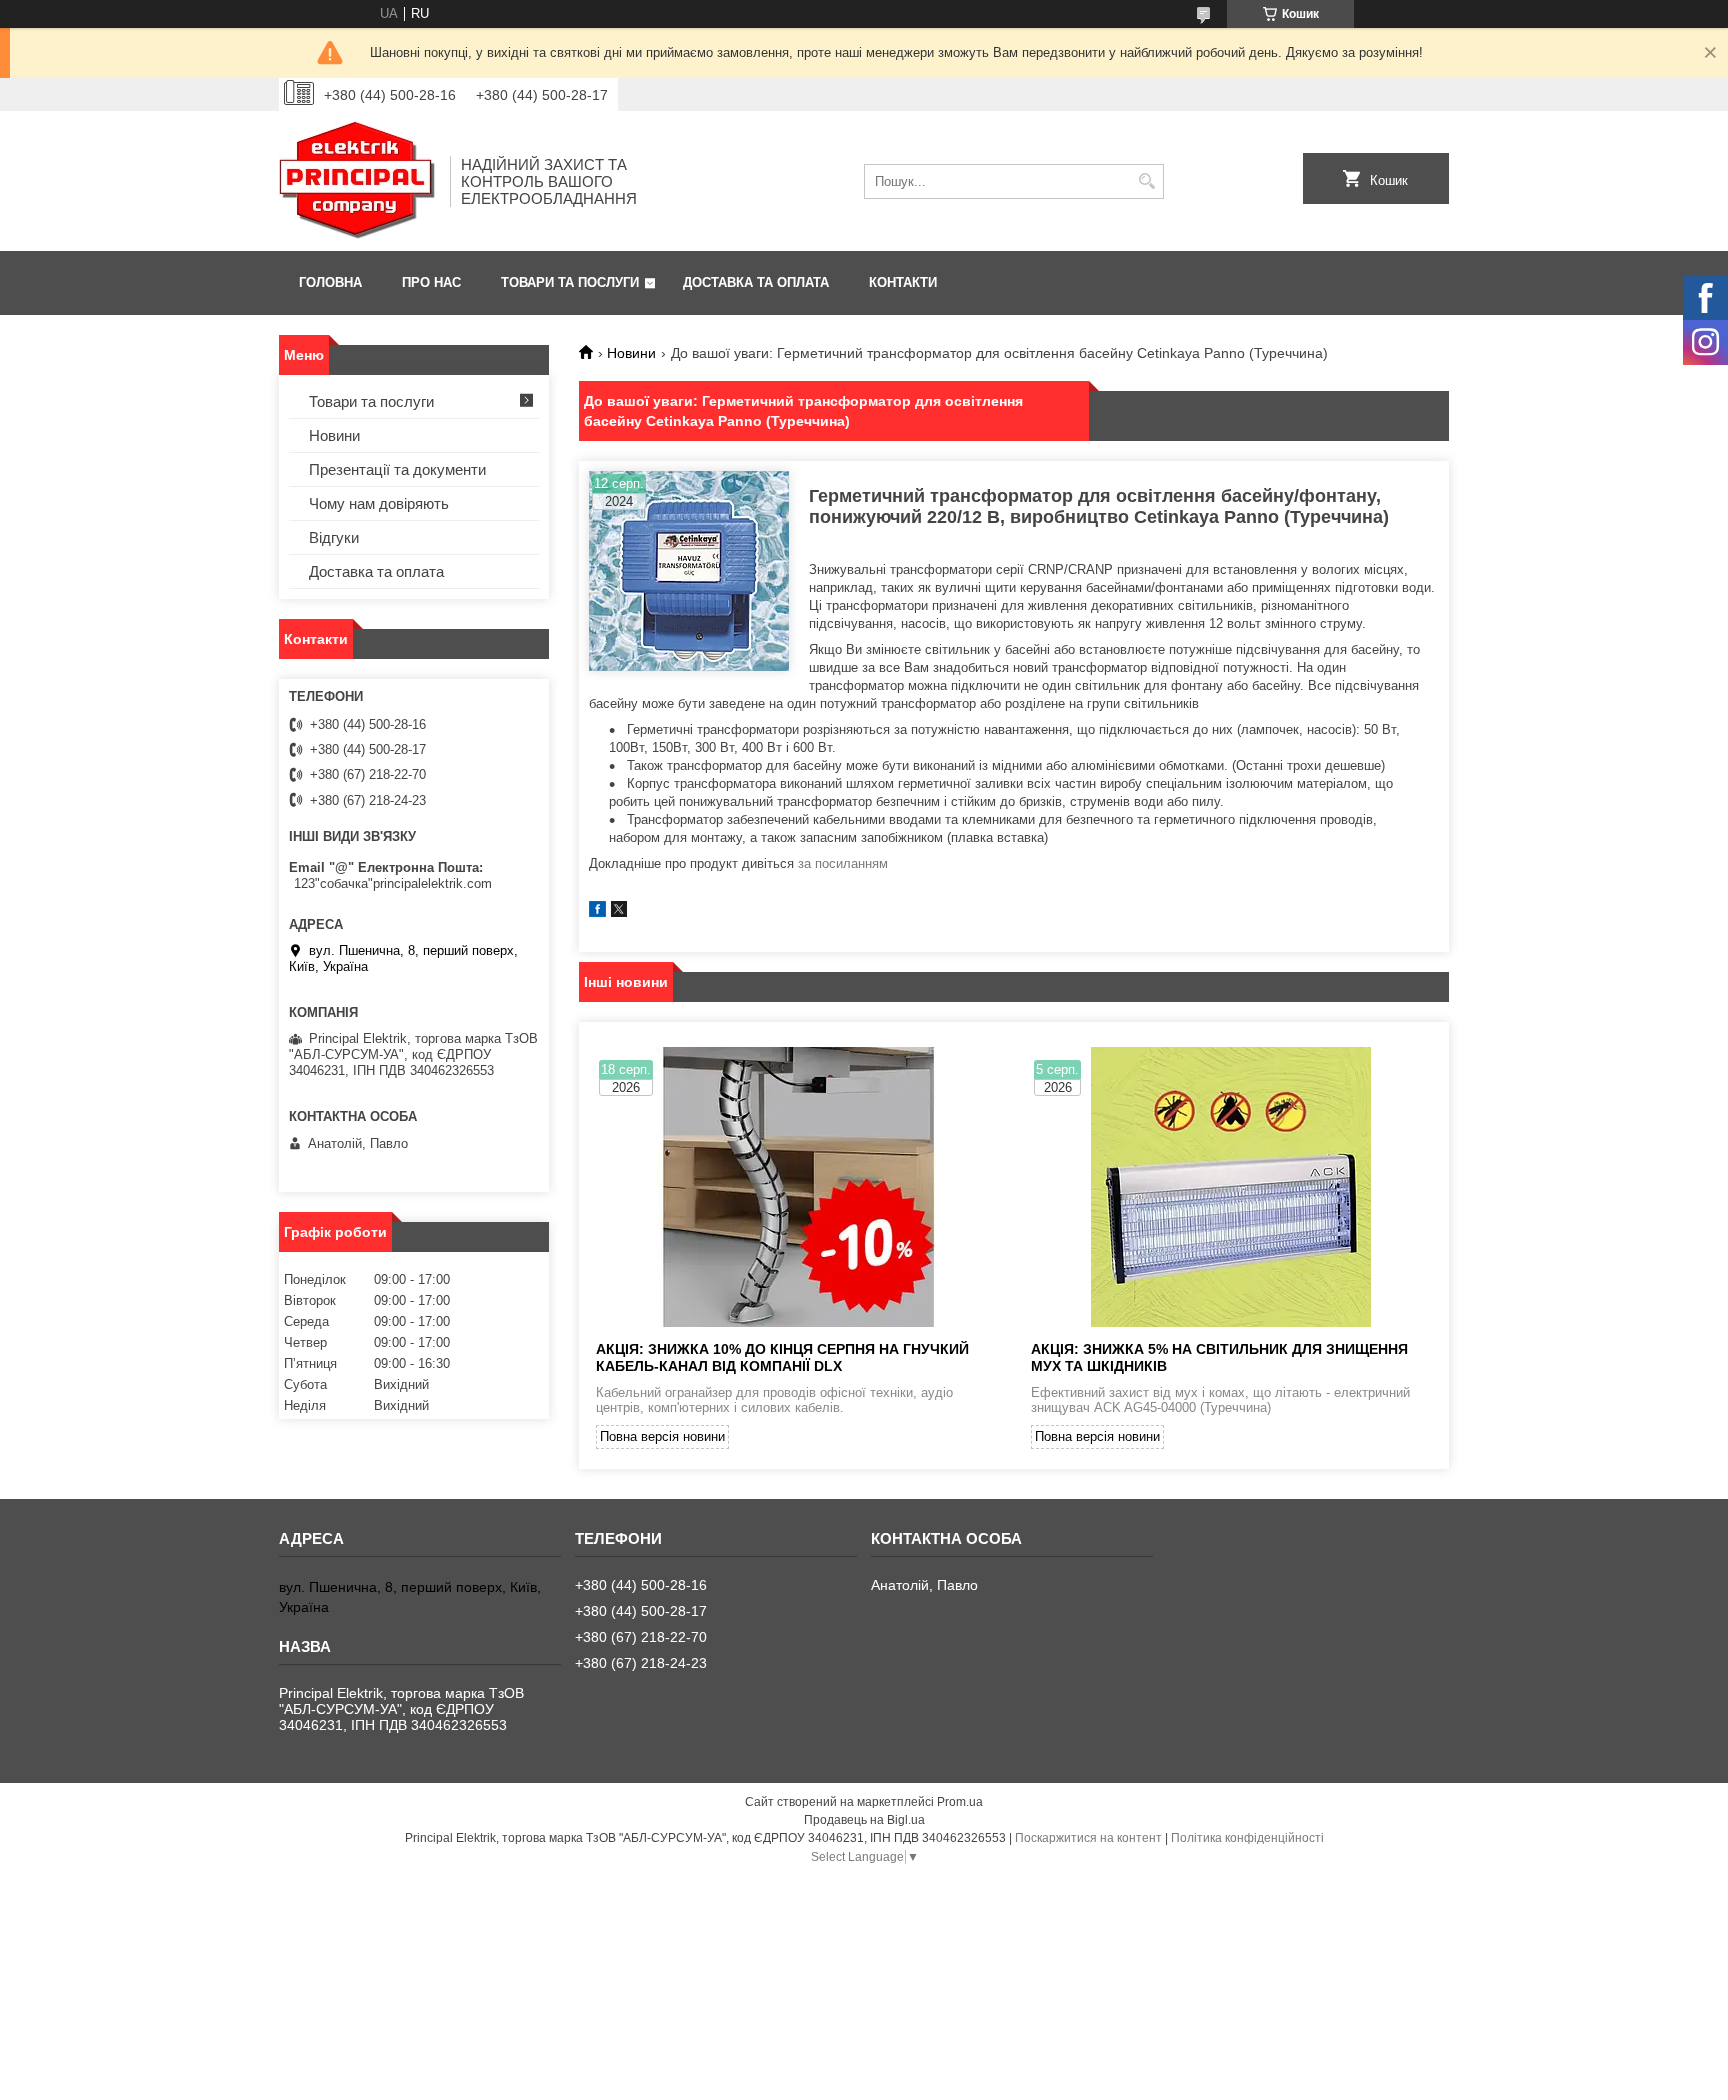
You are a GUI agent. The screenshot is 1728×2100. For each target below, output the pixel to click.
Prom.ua (960, 1802)
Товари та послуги (570, 282)
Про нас (431, 282)
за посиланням (843, 863)
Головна (330, 282)
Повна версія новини (662, 1436)
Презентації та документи (397, 469)
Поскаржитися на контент (1088, 1838)
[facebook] (597, 912)
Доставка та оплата (756, 282)
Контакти (903, 282)
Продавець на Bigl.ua (864, 1820)
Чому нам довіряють (379, 503)
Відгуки (334, 537)
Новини (631, 353)
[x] (619, 912)
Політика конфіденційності (1247, 1838)
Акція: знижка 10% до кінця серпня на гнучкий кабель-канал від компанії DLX (782, 1357)
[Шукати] (1146, 181)
